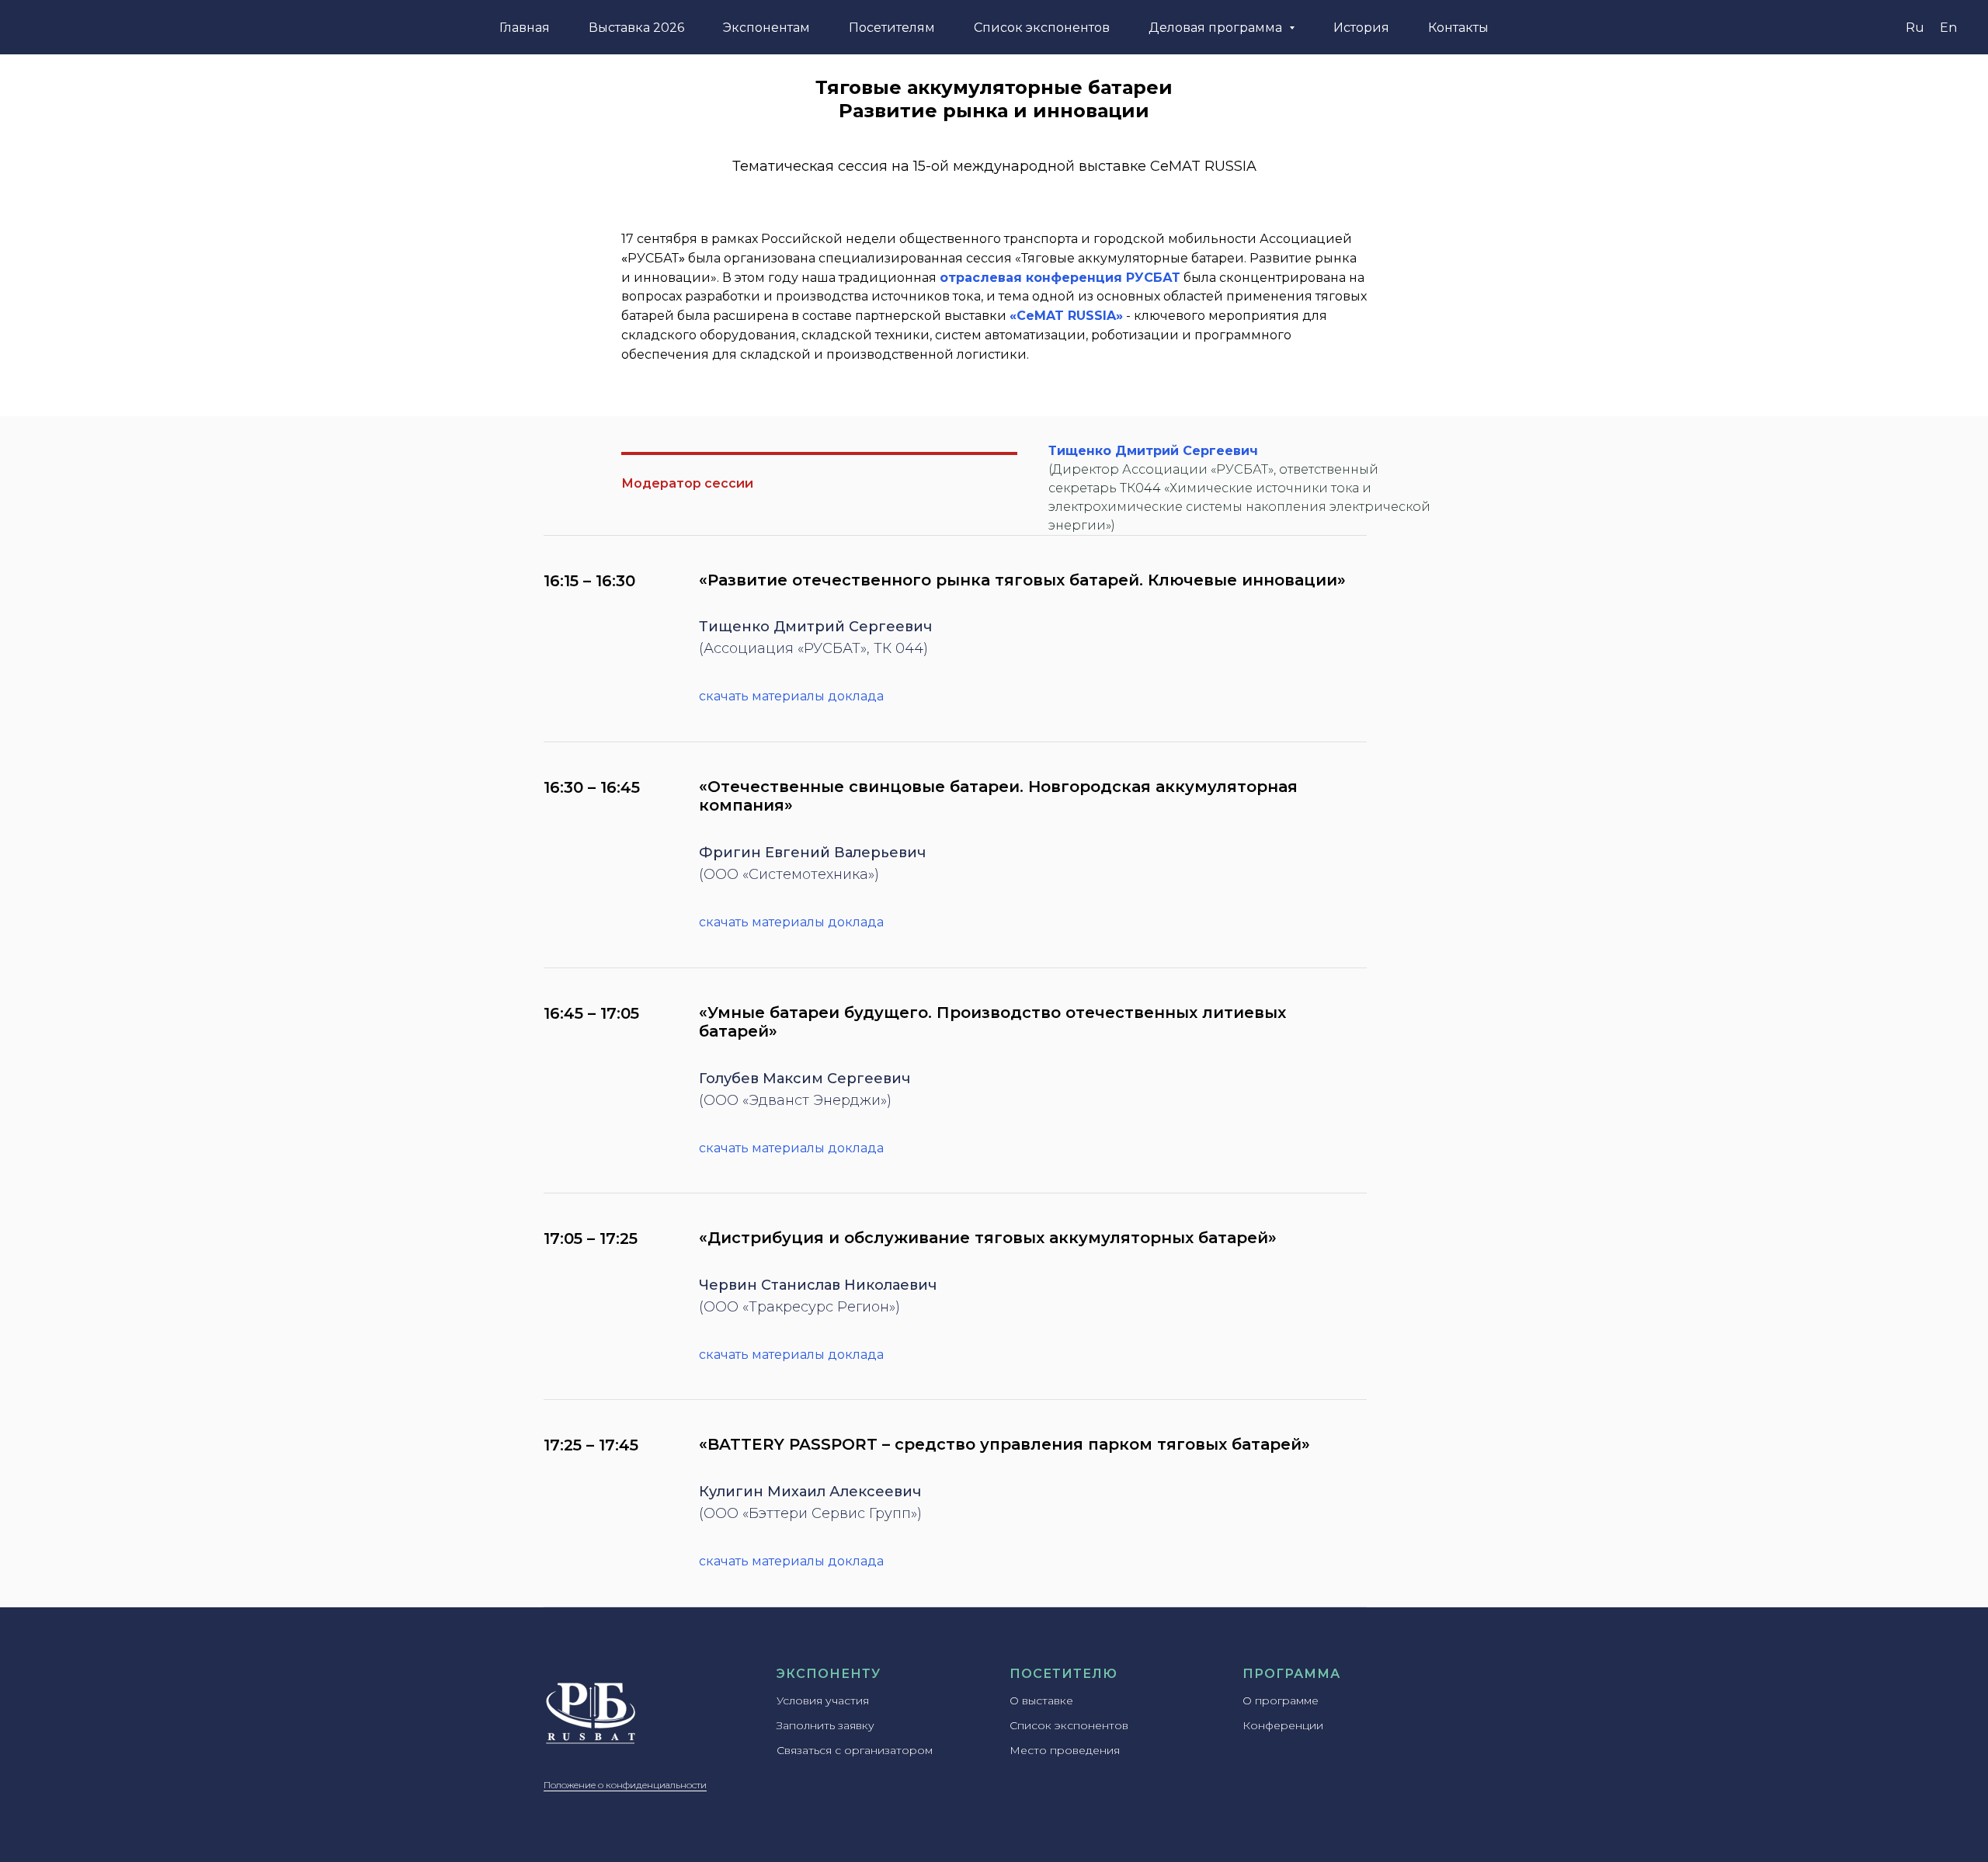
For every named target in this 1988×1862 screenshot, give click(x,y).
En (1948, 28)
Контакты (1458, 28)
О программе (1281, 1700)
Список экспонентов (1042, 28)
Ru (1915, 28)
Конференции (1283, 1725)
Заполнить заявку (825, 1725)
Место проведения (1065, 1750)
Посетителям (892, 28)
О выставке (1041, 1700)
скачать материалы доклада (791, 696)
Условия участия (823, 1700)
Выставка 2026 (636, 28)
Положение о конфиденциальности (625, 1785)
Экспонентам (766, 28)
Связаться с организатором (855, 1750)
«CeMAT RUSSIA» (1066, 316)
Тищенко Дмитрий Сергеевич (1153, 451)
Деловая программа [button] (1217, 28)
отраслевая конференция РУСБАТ (1060, 278)
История (1361, 28)
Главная (525, 28)
